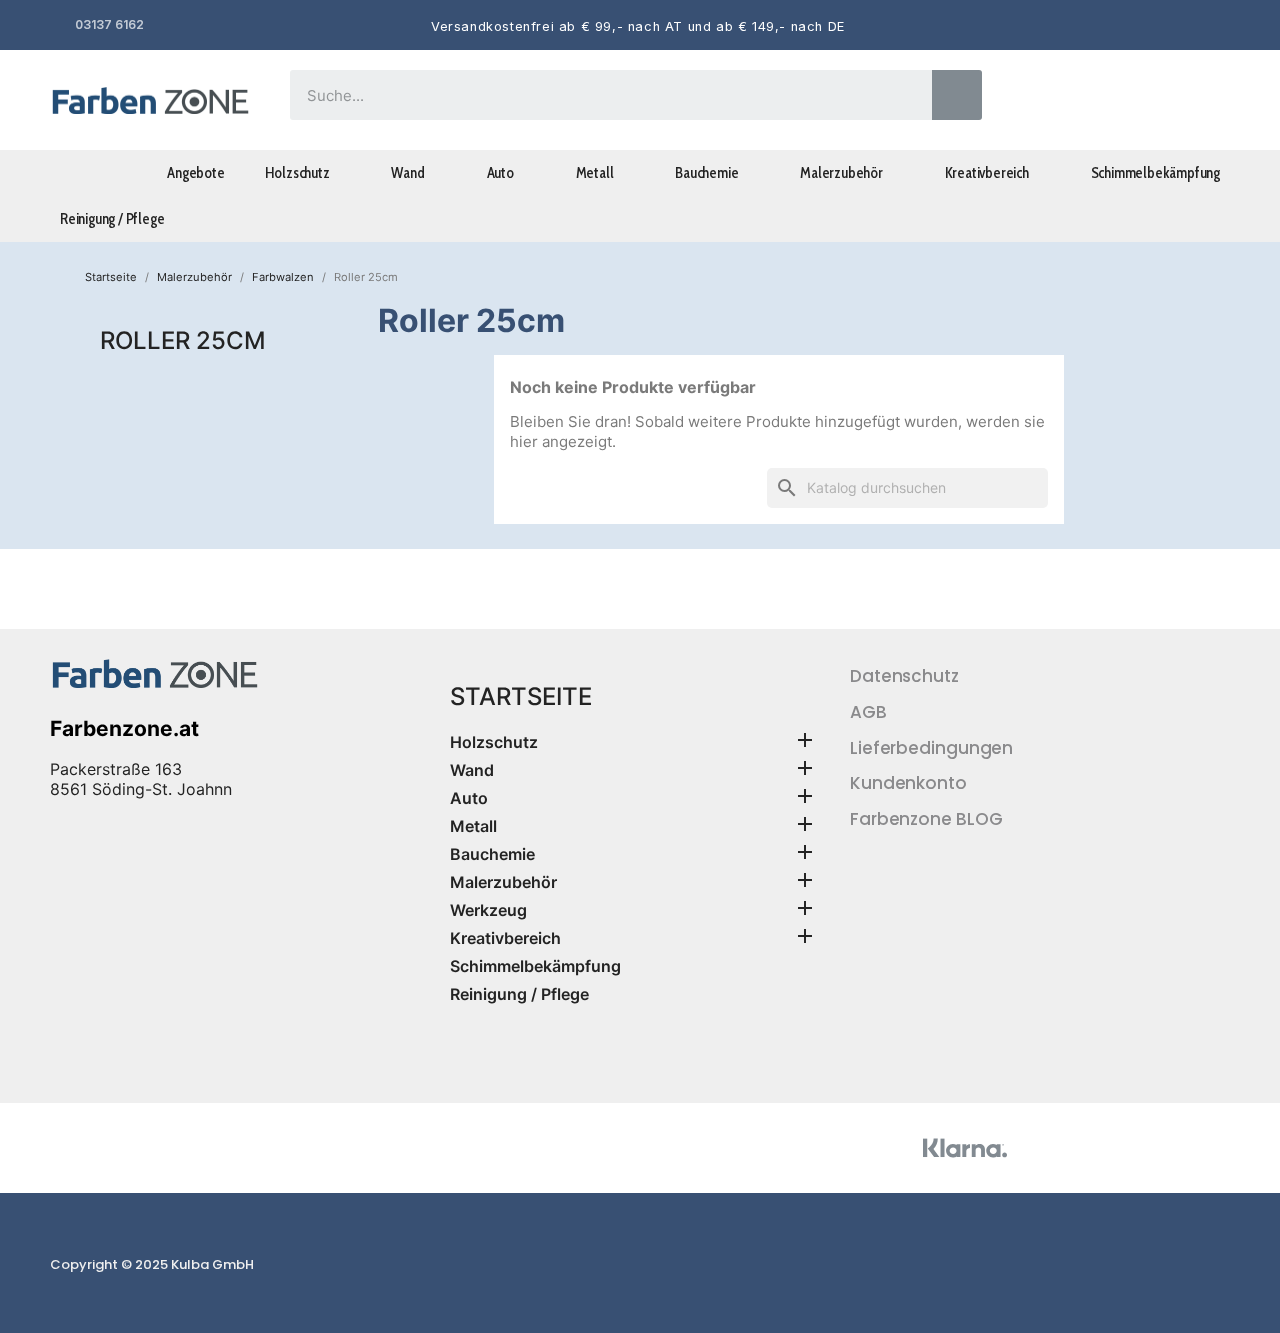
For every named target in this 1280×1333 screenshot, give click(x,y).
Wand (407, 173)
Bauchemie (706, 173)
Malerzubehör (841, 173)
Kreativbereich (987, 173)
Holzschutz (297, 173)
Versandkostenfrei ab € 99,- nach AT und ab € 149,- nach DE (638, 26)
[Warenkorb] (1203, 100)
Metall (595, 173)
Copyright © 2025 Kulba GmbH (152, 1264)
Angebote (195, 173)
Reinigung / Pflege (112, 219)
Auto (500, 173)
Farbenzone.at (124, 728)
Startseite (521, 696)
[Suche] (957, 95)
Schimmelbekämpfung (1155, 173)
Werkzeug (488, 910)
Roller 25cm (183, 340)
